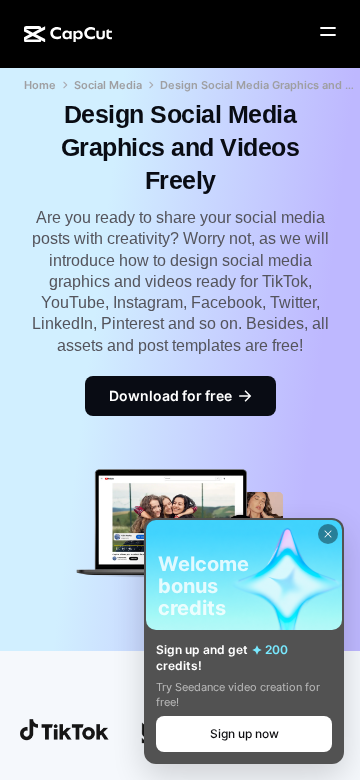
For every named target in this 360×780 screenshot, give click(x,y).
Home (40, 85)
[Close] (328, 534)
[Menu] (328, 32)
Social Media (108, 85)
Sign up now (244, 733)
